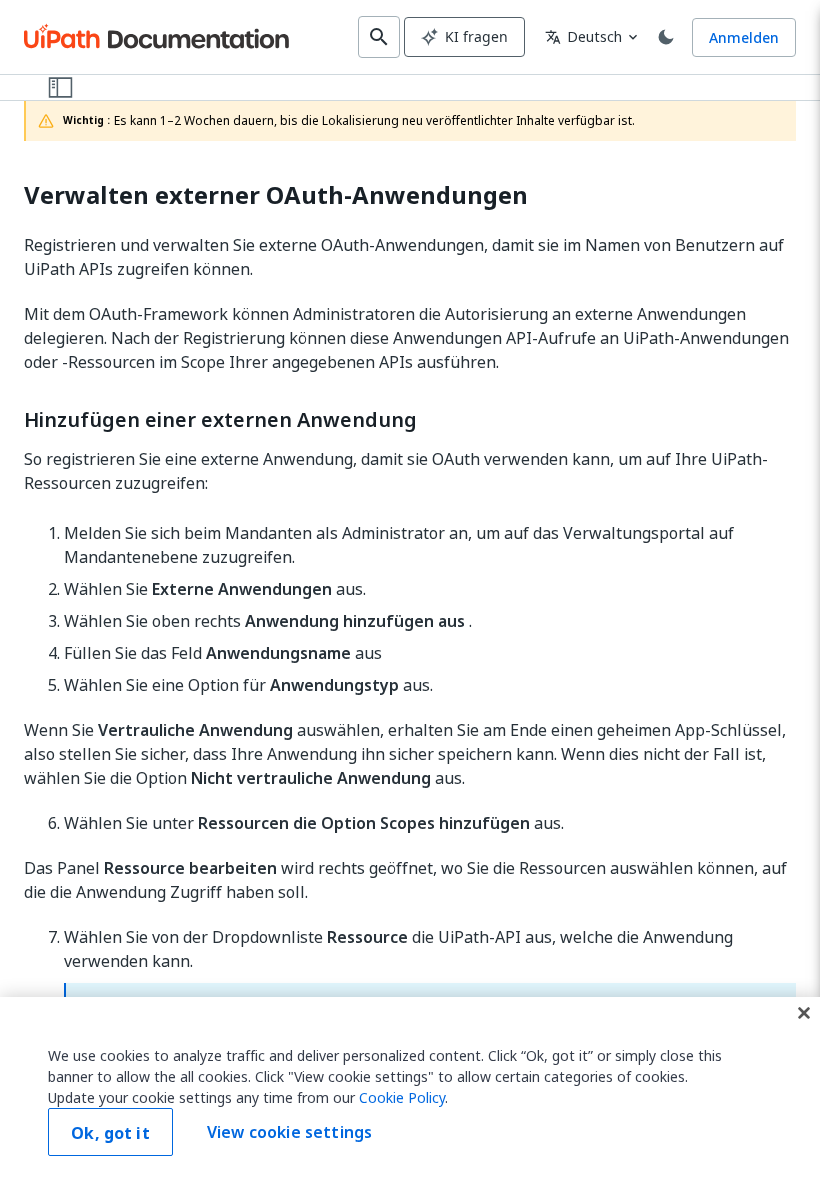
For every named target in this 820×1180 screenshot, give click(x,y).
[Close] (804, 1013)
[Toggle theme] (666, 37)
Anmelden (744, 37)
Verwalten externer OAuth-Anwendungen (276, 195)
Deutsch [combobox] (583, 36)
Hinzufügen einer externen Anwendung (220, 420)
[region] (410, 1088)
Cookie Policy (402, 1097)
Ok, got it (110, 1133)
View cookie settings (289, 1132)
